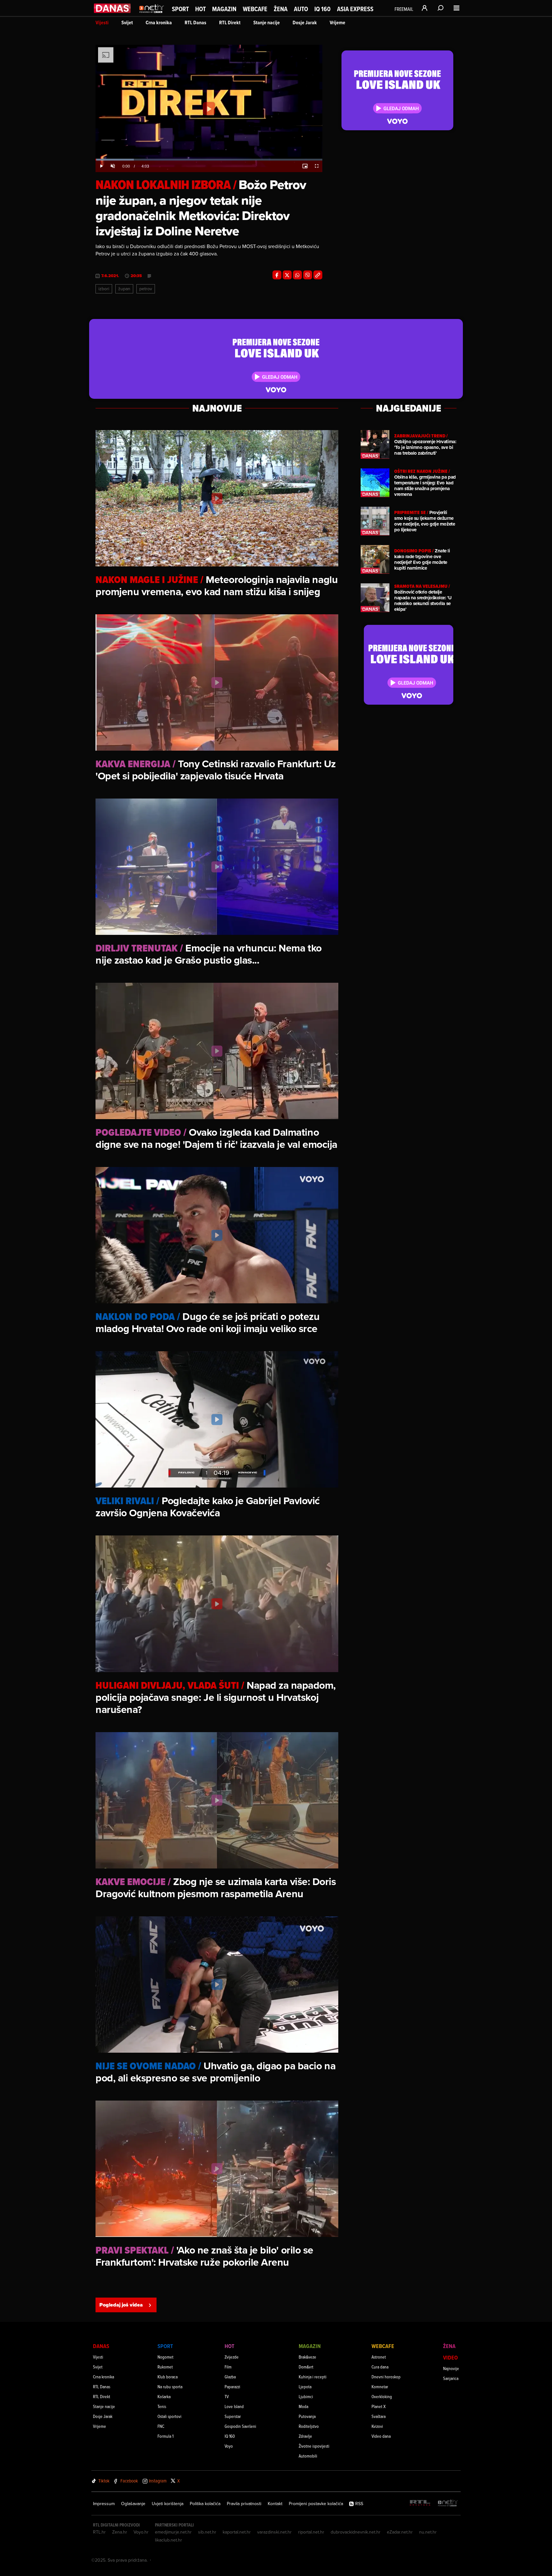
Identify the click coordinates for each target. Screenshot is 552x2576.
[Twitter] (287, 275)
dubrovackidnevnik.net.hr (356, 2532)
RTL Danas (195, 23)
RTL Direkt (230, 23)
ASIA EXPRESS (355, 9)
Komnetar (380, 2387)
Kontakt (275, 2504)
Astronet (379, 2357)
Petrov (146, 289)
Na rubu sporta (170, 2387)
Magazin (224, 9)
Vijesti (102, 23)
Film (228, 2367)
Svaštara (379, 2416)
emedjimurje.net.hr (173, 2532)
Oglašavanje (133, 2504)
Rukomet (165, 2367)
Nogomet (165, 2357)
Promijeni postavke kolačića (316, 2504)
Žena (281, 9)
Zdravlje (305, 2436)
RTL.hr (99, 2532)
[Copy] (318, 275)
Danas (101, 2346)
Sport (180, 9)
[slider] (209, 160)
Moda (303, 2406)
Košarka (164, 2396)
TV (227, 2396)
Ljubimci (306, 2396)
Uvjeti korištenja (168, 2504)
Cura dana (380, 2367)
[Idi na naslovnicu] (152, 15)
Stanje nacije (267, 23)
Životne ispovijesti (314, 2446)
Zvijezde (232, 2357)
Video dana (381, 2436)
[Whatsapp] (297, 275)
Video (450, 2357)
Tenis (162, 2406)
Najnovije (451, 2368)
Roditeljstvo (309, 2426)
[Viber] (308, 275)
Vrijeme (337, 23)
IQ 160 (322, 9)
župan (124, 289)
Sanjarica (451, 2378)
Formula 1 (165, 2436)
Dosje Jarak (305, 23)
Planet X (379, 2406)
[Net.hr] (448, 2503)
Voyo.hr (141, 2532)
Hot (200, 9)
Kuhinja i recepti (313, 2377)
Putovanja (307, 2416)
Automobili (308, 2456)
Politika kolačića (205, 2504)
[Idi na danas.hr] (112, 8)
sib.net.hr (207, 2532)
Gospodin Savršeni (240, 2426)
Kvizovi (377, 2426)
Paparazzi (232, 2387)
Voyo (229, 2446)
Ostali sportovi (169, 2416)
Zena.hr (120, 2532)
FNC (161, 2426)
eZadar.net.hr (400, 2532)
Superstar (233, 2416)
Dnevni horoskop (386, 2377)
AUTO (301, 9)
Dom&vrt (306, 2367)
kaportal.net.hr (237, 2532)
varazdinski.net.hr (274, 2532)
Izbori (104, 289)
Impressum (104, 2504)
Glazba (230, 2377)
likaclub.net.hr (169, 2540)
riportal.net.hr (311, 2532)
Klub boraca (168, 2377)
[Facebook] (277, 275)
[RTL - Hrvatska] (420, 2503)
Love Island (234, 2406)
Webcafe (255, 9)
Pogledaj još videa (121, 2305)
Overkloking (382, 2396)
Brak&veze (307, 2357)
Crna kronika (159, 23)
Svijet (127, 23)
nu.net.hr (428, 2532)
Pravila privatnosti (244, 2504)
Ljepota (305, 2387)
